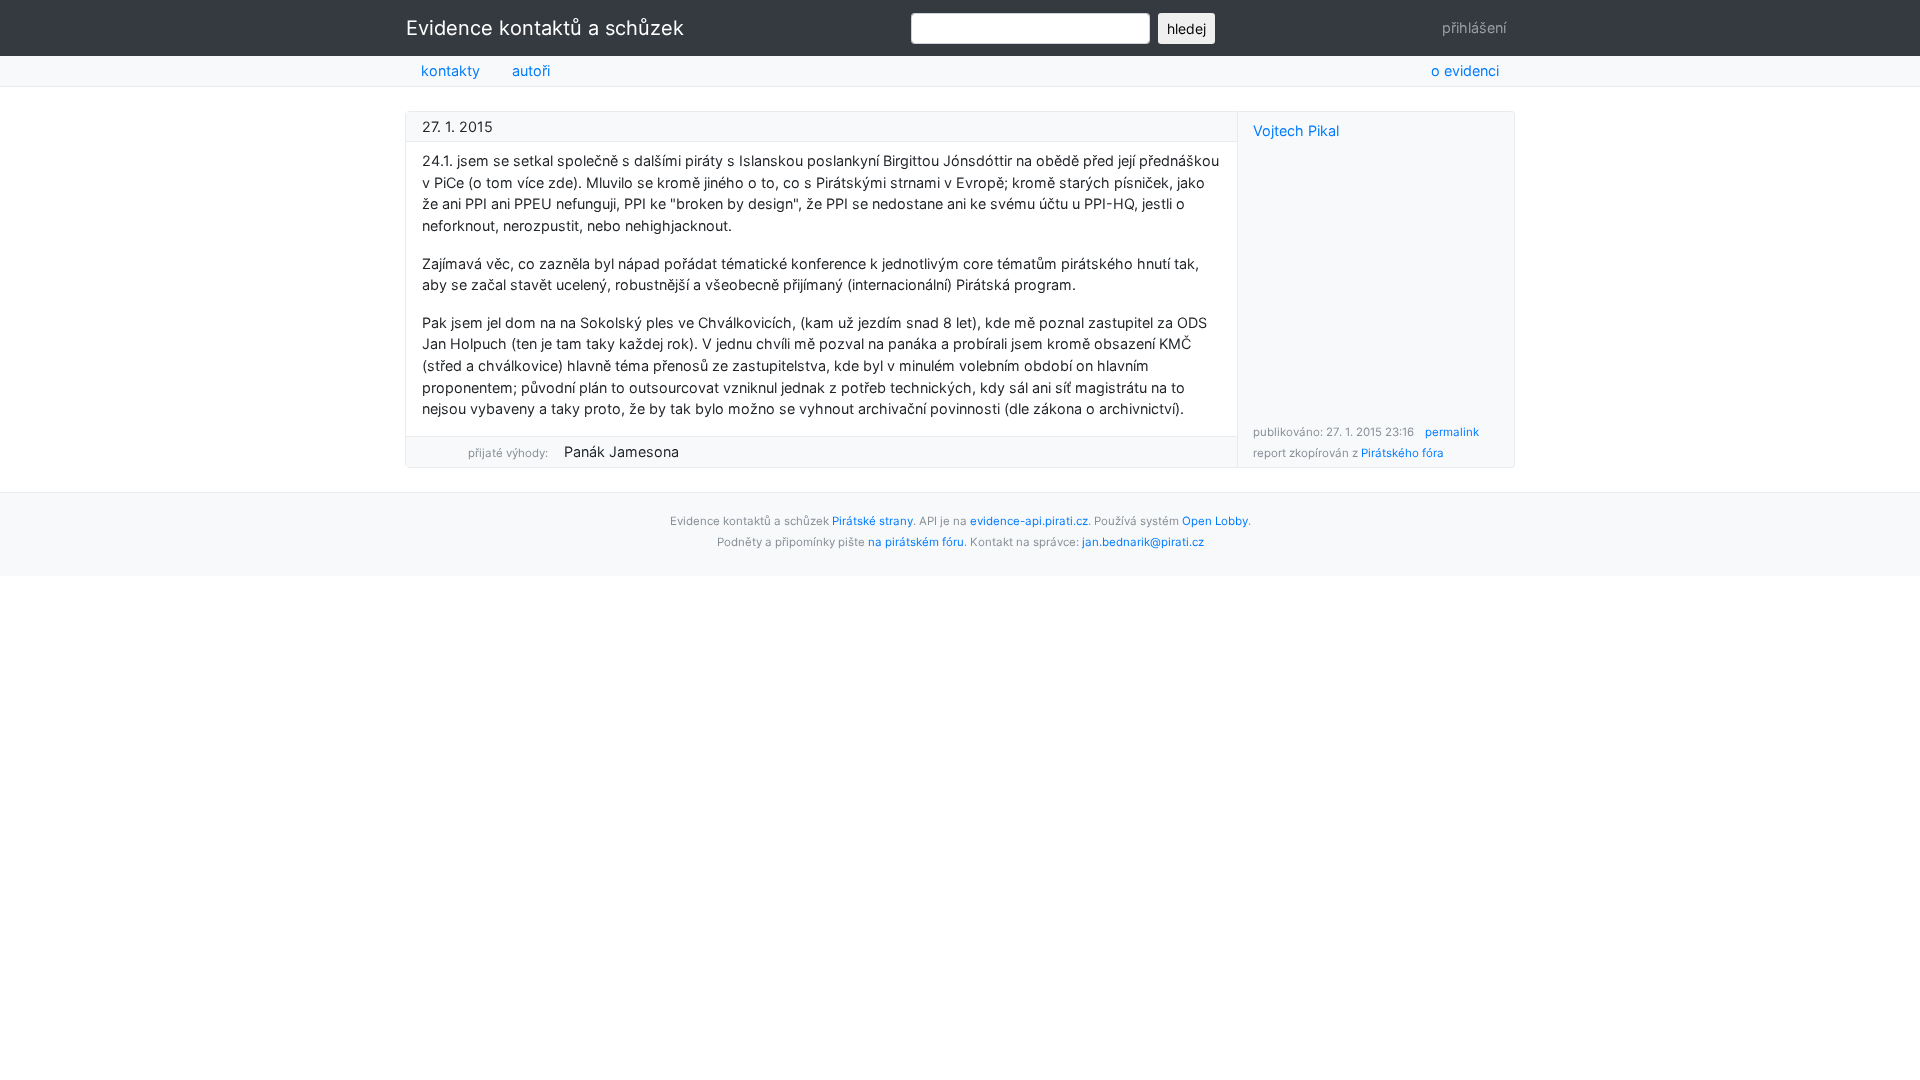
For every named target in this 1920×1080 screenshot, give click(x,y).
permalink (1452, 432)
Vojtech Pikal (1296, 130)
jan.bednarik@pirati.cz (1143, 542)
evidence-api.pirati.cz (1029, 521)
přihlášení (1474, 27)
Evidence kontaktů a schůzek (545, 28)
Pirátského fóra (1402, 453)
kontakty (450, 70)
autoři (531, 70)
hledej (1186, 28)
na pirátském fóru (916, 542)
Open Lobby (1215, 521)
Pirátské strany (872, 521)
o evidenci (1465, 70)
